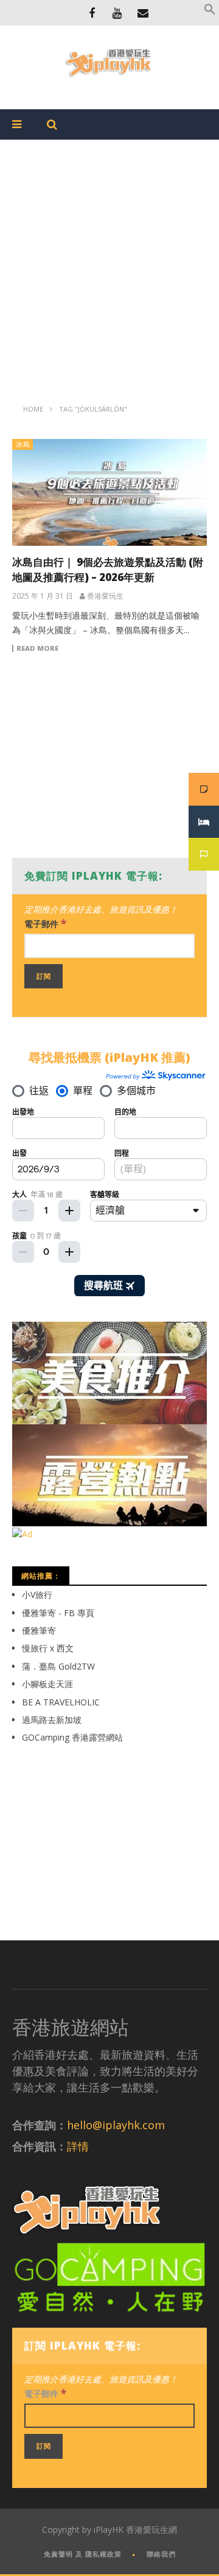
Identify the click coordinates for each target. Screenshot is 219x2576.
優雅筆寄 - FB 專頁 (58, 1613)
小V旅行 (37, 1595)
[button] (210, 12)
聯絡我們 (161, 2554)
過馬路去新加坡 (52, 1720)
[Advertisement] (109, 261)
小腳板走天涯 (47, 1684)
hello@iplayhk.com (116, 2125)
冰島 (23, 444)
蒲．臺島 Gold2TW (58, 1666)
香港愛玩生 (105, 596)
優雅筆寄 (39, 1630)
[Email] (143, 13)
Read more (37, 648)
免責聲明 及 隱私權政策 (83, 2554)
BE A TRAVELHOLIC (61, 1702)
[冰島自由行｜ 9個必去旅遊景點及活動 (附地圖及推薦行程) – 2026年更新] (109, 492)
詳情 (78, 2146)
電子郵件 (45, 923)
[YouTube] (117, 13)
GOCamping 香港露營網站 (72, 1737)
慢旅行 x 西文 (48, 1648)
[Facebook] (92, 13)
